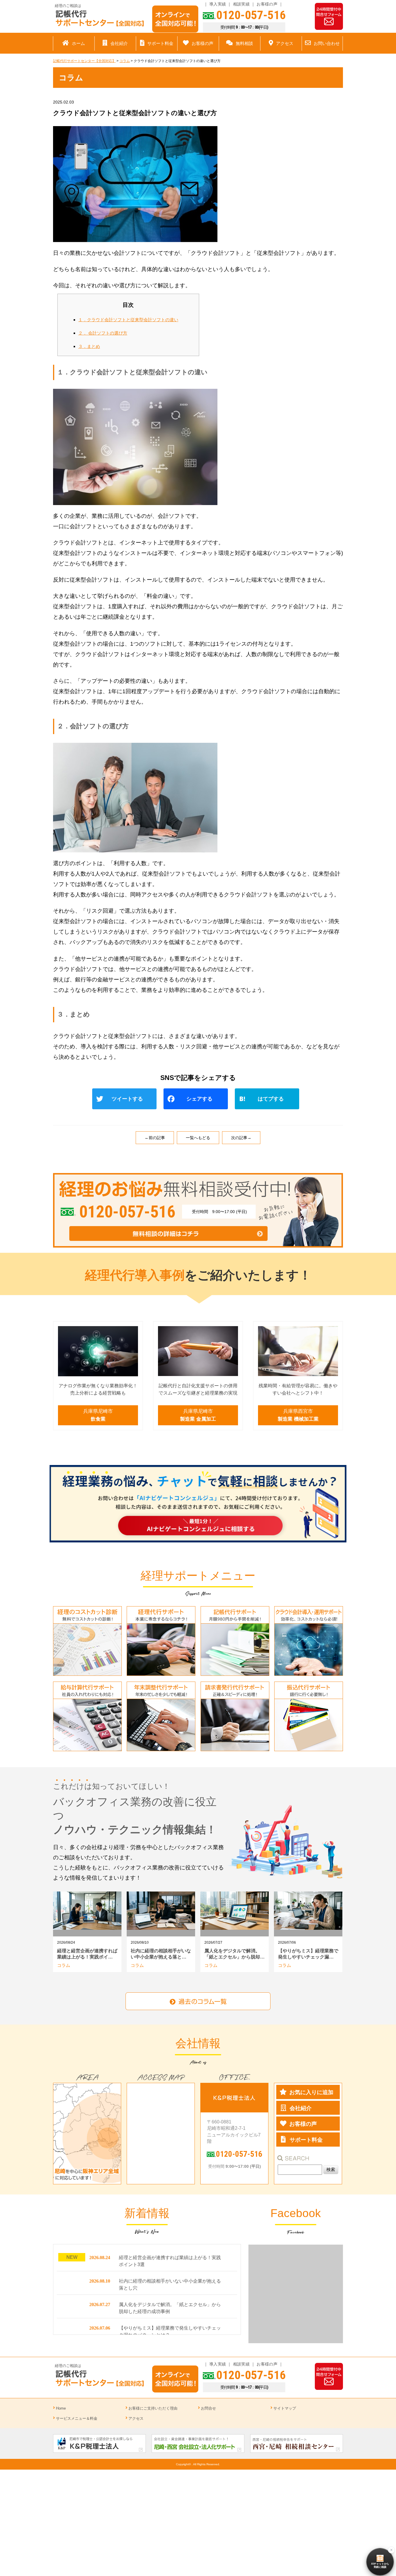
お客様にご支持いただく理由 (153, 2408)
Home (61, 2408)
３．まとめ (89, 346)
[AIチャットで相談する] (198, 1504)
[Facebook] (198, 1100)
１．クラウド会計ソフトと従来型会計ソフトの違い (128, 320)
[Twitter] (127, 1100)
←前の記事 (155, 1138)
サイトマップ (285, 2408)
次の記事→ (241, 1138)
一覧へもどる (198, 1138)
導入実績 (218, 4)
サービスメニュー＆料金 (77, 2418)
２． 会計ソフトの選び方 (103, 333)
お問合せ (208, 2408)
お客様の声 (267, 4)
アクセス (136, 2418)
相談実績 (241, 4)
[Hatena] (269, 1100)
